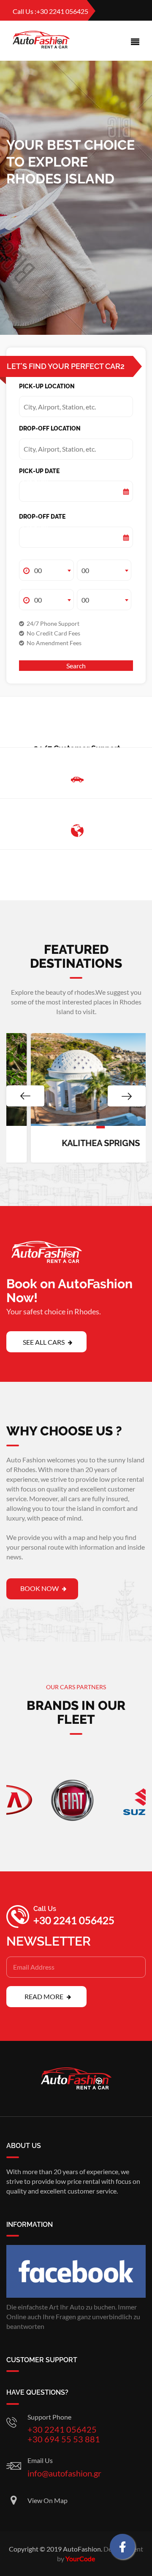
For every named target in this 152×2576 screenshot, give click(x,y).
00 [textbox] (38, 570)
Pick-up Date (34, 482)
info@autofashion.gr (64, 2473)
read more (45, 1996)
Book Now (40, 1588)
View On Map (47, 2500)
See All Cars (44, 1342)
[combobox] (46, 570)
